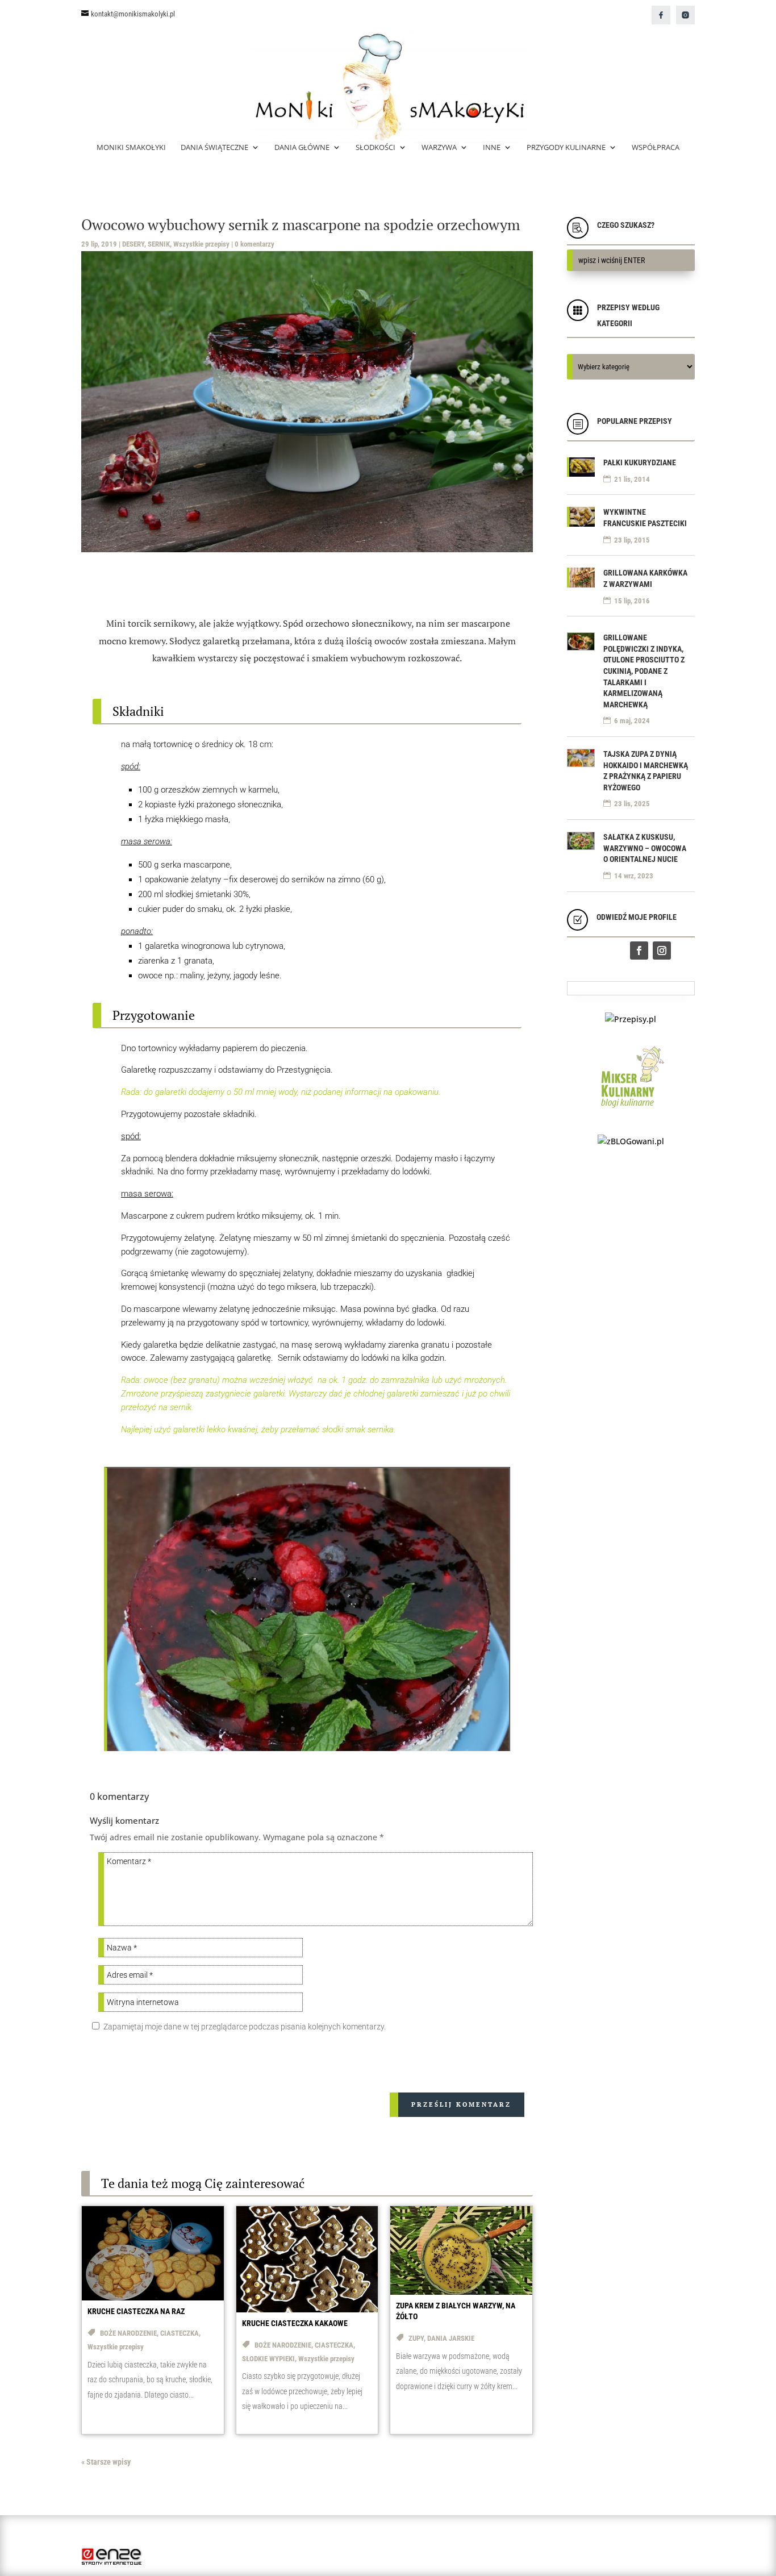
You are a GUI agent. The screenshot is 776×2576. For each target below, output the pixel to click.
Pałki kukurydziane (640, 462)
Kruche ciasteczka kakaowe (295, 2323)
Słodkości (376, 148)
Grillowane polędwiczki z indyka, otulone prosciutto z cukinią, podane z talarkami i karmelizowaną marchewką (644, 671)
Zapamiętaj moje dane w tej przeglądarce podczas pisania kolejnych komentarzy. (245, 2027)
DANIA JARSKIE (451, 2338)
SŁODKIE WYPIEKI (268, 2359)
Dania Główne (302, 148)
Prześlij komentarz (461, 2104)
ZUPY (416, 2338)
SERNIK (159, 244)
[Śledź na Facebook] (639, 951)
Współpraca (656, 148)
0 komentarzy (255, 244)
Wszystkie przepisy (201, 244)
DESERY (133, 244)
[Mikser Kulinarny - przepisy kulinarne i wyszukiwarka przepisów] (631, 1110)
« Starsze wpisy (106, 2462)
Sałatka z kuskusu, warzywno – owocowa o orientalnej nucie (645, 848)
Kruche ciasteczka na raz (136, 2311)
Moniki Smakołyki (131, 148)
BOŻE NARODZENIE (128, 2333)
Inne (492, 148)
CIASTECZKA (180, 2333)
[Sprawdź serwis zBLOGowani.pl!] (631, 1141)
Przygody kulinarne (566, 148)
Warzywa (439, 148)
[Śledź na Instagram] (662, 951)
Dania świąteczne (214, 148)
